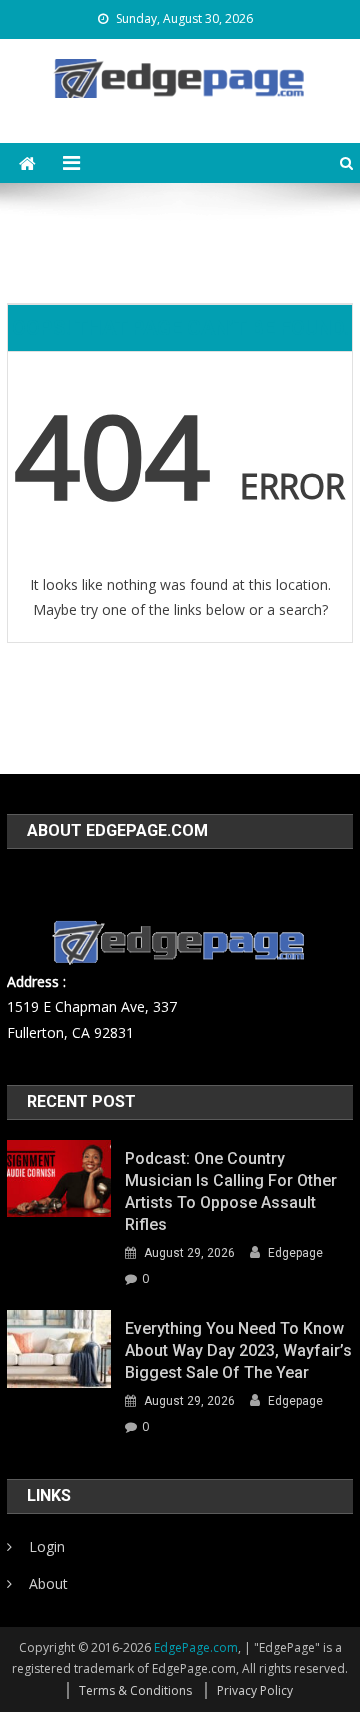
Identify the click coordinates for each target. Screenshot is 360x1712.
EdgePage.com (196, 1647)
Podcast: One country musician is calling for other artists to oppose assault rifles (231, 1191)
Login (47, 1546)
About (48, 1583)
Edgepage (295, 1253)
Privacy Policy (255, 1690)
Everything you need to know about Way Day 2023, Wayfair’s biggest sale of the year (238, 1350)
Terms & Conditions (135, 1690)
